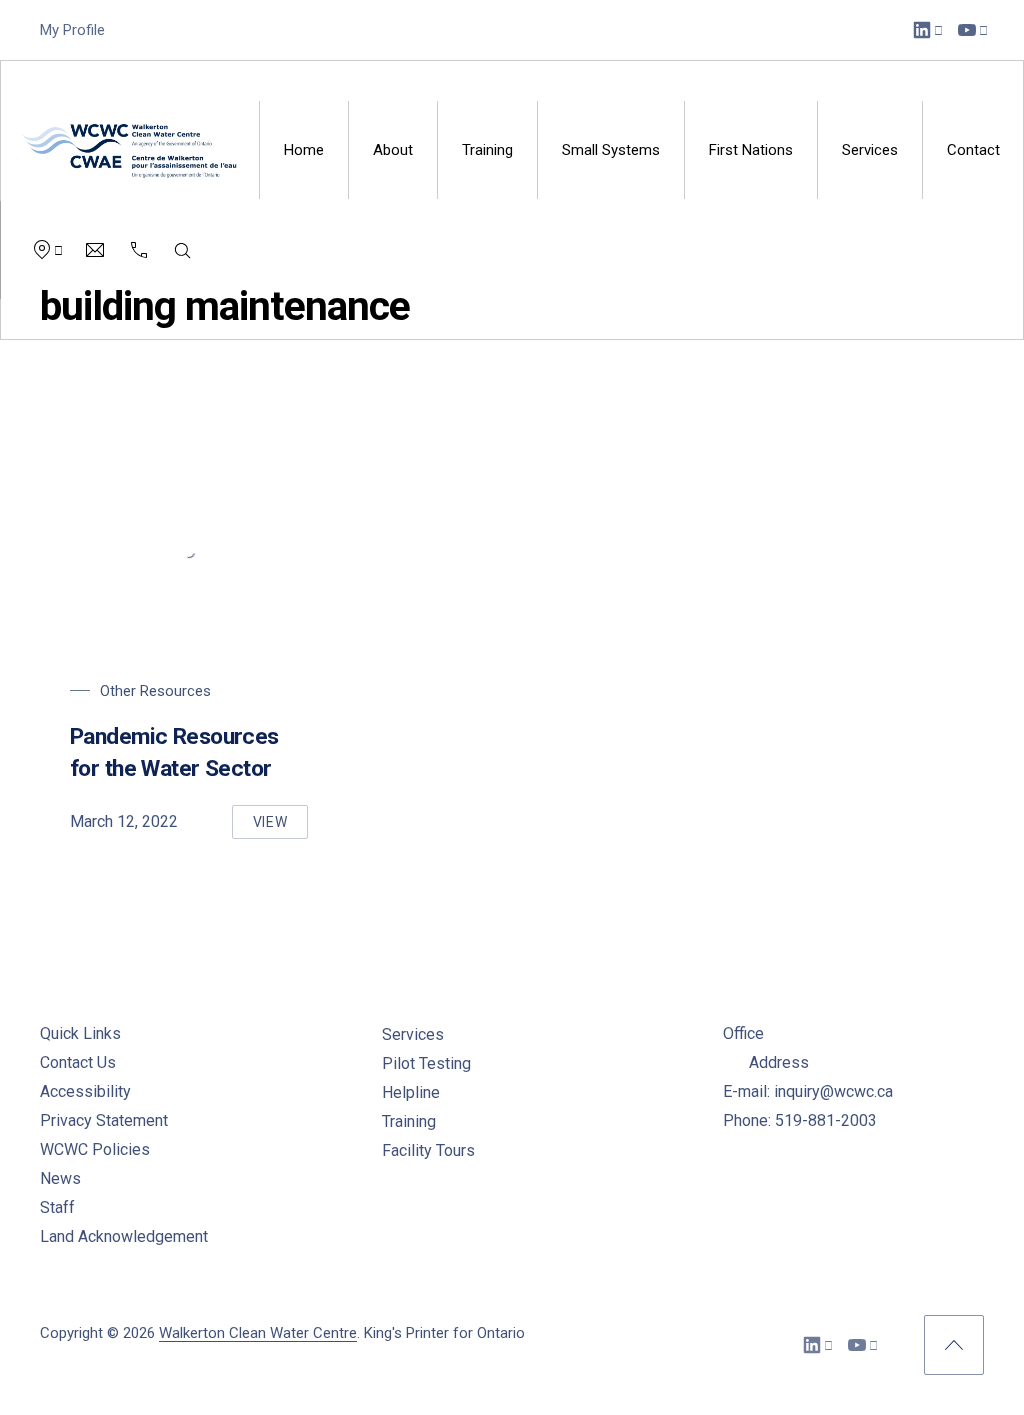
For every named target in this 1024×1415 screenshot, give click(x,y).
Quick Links (80, 1033)
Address (779, 1062)
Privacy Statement (104, 1120)
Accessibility (85, 1091)
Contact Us (78, 1062)
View (281, 826)
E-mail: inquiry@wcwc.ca (808, 1091)
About (393, 150)
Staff (57, 1207)
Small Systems (611, 150)
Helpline (411, 1092)
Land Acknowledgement (124, 1236)
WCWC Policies (95, 1149)
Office (743, 1033)
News (60, 1178)
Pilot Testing (426, 1063)
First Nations (751, 150)
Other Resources (155, 691)
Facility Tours (428, 1150)
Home (304, 150)
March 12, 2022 (124, 821)
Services (870, 150)
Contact (973, 150)
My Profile (72, 30)
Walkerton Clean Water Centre (258, 1333)
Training (487, 150)
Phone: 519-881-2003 (800, 1120)
